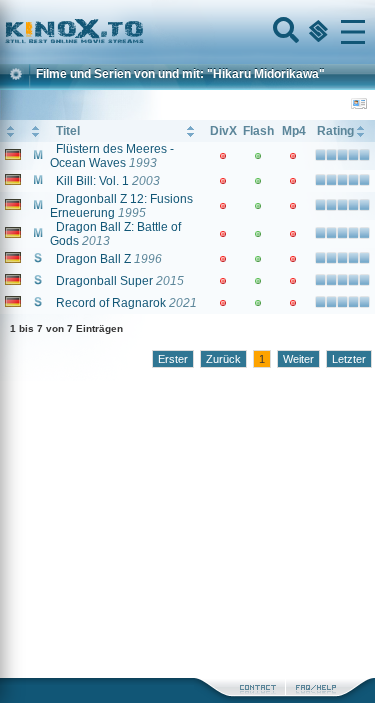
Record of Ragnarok (111, 303)
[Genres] (316, 32)
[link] (187, 32)
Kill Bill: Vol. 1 (92, 181)
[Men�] (353, 32)
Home (142, 32)
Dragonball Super (104, 281)
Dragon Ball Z (93, 259)
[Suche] (284, 32)
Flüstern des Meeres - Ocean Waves (112, 156)
